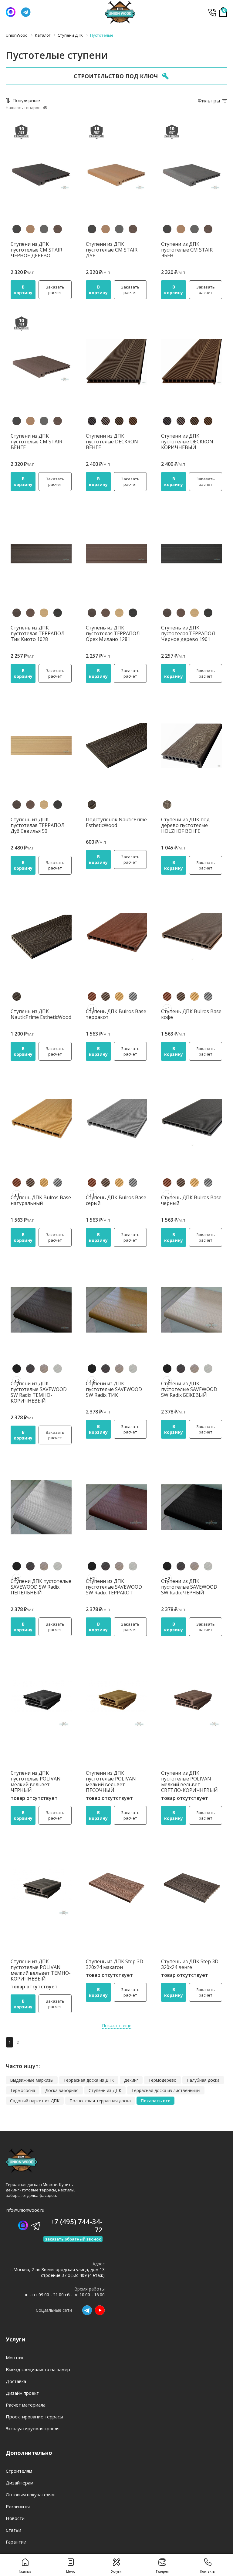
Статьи (14, 2530)
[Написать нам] (11, 12)
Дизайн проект (22, 2393)
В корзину (23, 290)
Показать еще (117, 2025)
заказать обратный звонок (73, 2239)
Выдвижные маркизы (32, 2080)
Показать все (155, 2101)
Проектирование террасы (34, 2417)
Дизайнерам (20, 2483)
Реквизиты (18, 2506)
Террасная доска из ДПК (89, 2080)
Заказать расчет (55, 290)
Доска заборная (62, 2090)
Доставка (16, 2381)
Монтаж (15, 2357)
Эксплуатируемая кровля (33, 2428)
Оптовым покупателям (30, 2494)
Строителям (19, 2471)
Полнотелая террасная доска (100, 2101)
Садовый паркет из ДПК (35, 2101)
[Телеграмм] (26, 12)
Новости (15, 2518)
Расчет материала (26, 2405)
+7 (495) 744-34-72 (212, 12)
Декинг (131, 2080)
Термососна (23, 2090)
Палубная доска (203, 2080)
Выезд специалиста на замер (38, 2369)
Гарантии (16, 2542)
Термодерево (162, 2080)
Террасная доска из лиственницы (166, 2090)
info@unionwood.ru (25, 2210)
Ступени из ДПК (105, 2090)
